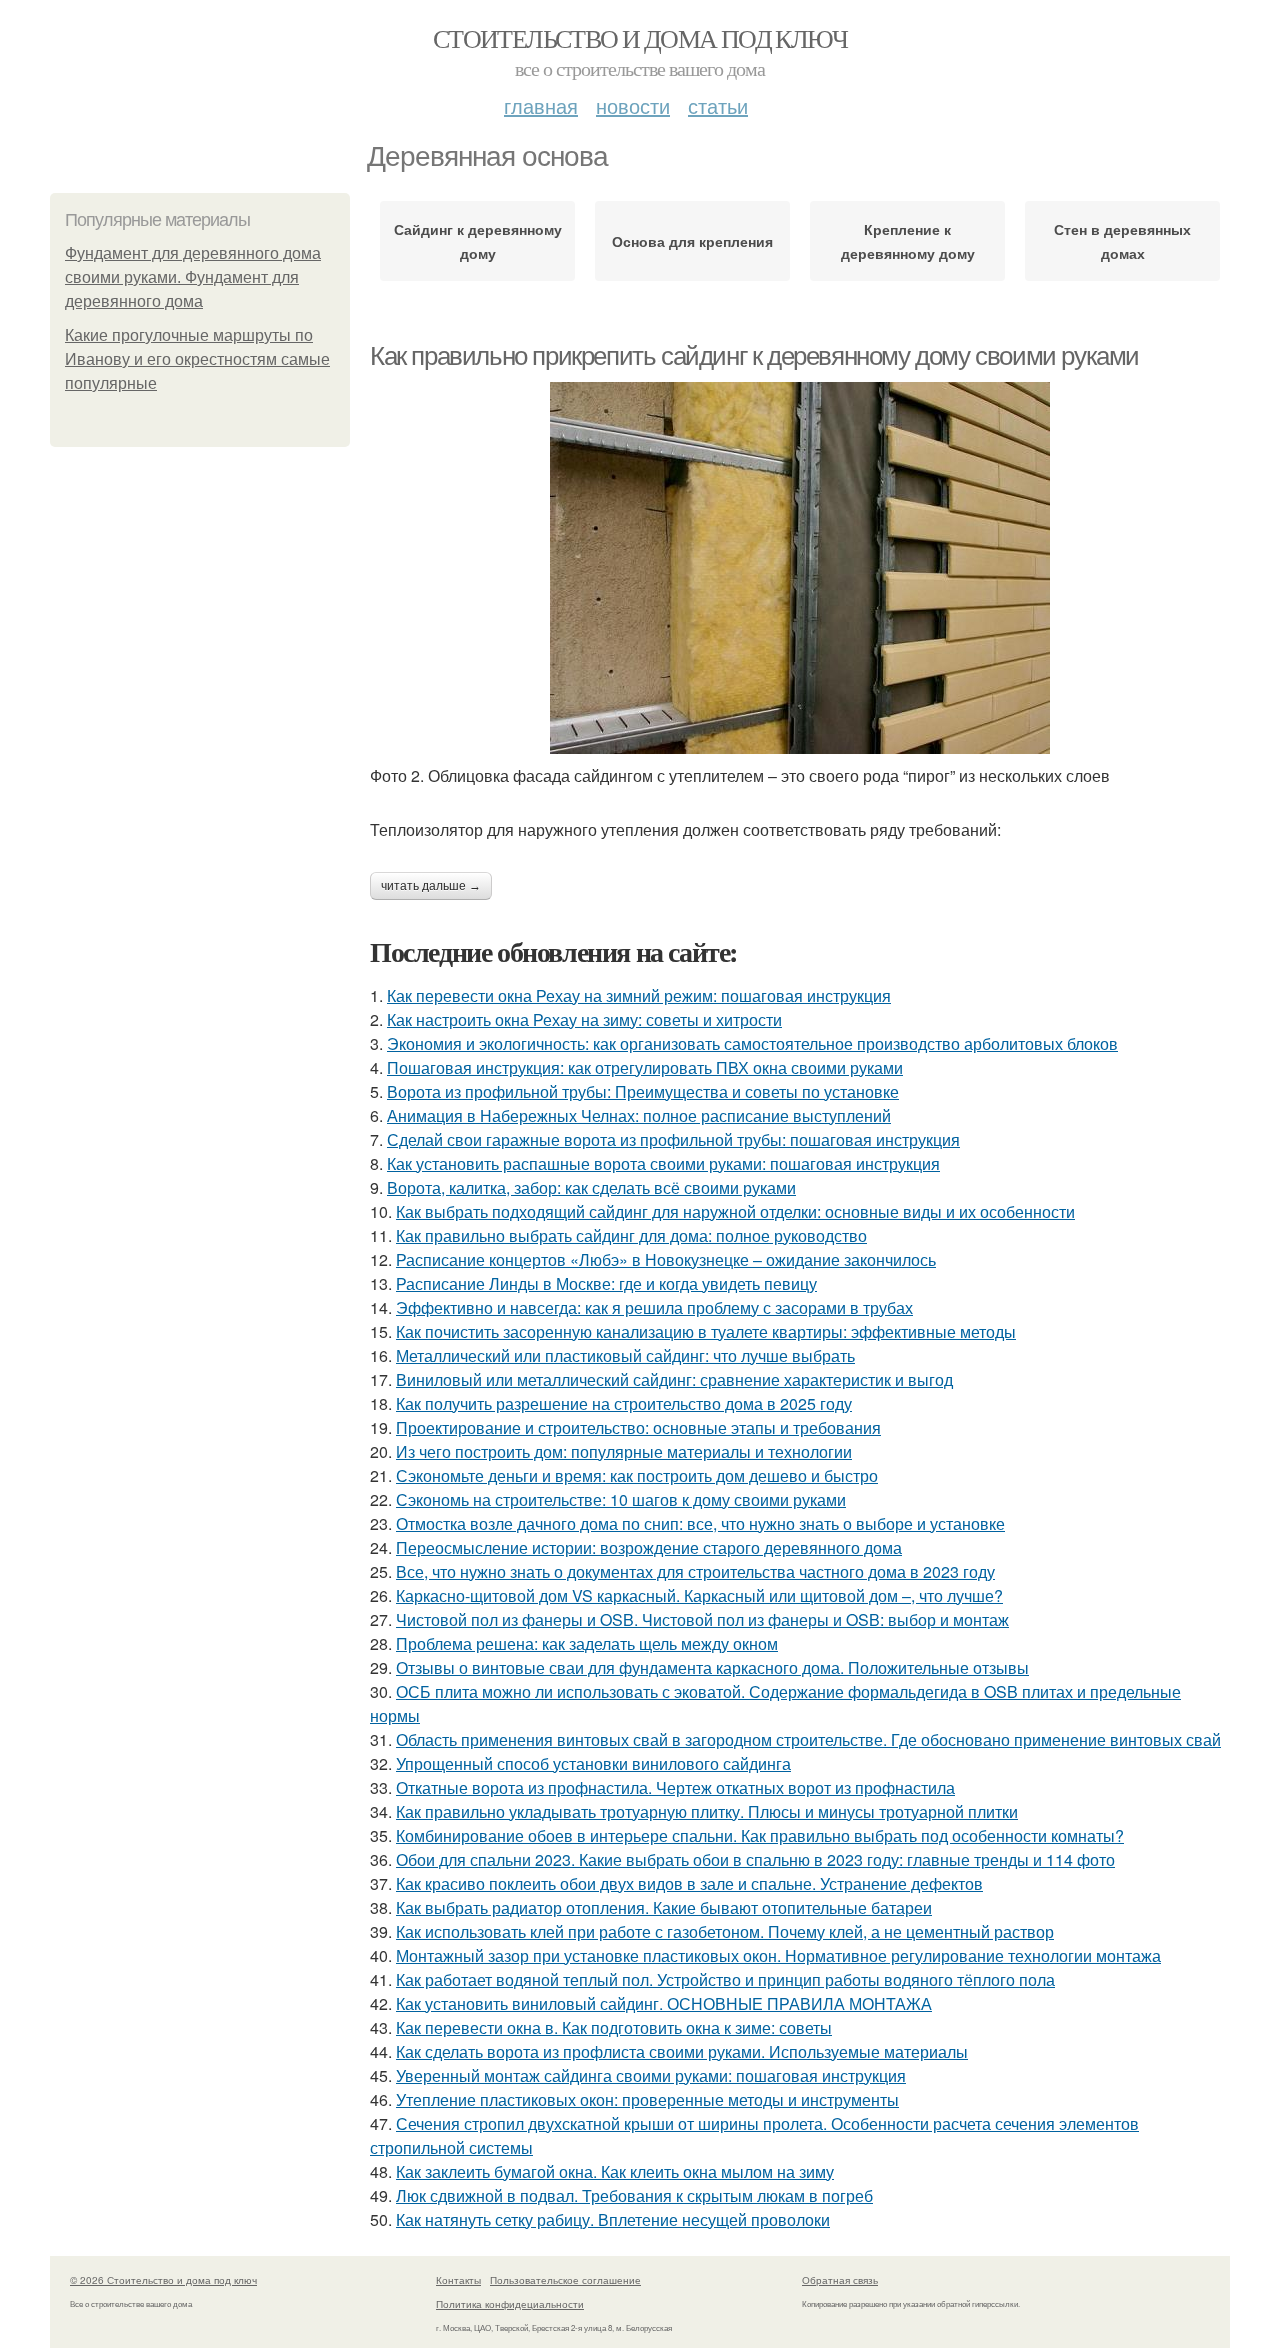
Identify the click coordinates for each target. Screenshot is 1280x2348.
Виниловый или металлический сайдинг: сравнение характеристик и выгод (674, 1379)
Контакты (458, 2280)
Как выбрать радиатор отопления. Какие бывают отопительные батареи (664, 1907)
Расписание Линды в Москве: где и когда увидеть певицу (606, 1283)
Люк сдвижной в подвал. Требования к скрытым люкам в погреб (634, 2195)
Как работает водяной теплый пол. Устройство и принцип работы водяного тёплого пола (725, 1979)
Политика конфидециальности (510, 2304)
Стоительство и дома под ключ (640, 38)
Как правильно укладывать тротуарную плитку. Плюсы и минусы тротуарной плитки (707, 1811)
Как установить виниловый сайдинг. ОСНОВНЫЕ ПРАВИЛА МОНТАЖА (664, 2003)
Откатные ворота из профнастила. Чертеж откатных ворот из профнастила (675, 1787)
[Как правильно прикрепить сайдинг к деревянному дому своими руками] (800, 568)
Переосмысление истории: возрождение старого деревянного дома (649, 1547)
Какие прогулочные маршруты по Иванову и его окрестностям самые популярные (197, 359)
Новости (633, 105)
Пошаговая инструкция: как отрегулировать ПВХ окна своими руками (645, 1067)
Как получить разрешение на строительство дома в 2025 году (624, 1403)
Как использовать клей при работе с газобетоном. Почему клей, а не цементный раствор (725, 1931)
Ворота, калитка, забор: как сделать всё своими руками (591, 1187)
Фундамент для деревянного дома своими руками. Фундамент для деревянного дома (193, 277)
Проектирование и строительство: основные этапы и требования (638, 1427)
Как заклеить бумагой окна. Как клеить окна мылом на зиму (615, 2171)
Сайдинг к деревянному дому (478, 241)
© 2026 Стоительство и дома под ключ (163, 2280)
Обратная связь (840, 2280)
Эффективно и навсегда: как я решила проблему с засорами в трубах (654, 1307)
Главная (541, 105)
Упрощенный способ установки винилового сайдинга (593, 1763)
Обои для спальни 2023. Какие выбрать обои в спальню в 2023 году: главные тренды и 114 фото (755, 1859)
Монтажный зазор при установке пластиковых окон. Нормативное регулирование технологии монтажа (778, 1955)
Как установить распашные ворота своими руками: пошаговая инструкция (663, 1163)
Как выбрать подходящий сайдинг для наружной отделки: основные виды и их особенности (735, 1211)
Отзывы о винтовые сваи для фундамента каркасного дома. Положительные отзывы (712, 1667)
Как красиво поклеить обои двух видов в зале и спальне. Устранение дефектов (689, 1883)
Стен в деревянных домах (1122, 241)
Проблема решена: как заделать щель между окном (587, 1643)
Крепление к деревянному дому (908, 241)
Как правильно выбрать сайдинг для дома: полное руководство (631, 1235)
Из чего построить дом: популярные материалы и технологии (624, 1451)
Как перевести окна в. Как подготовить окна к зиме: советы (614, 2027)
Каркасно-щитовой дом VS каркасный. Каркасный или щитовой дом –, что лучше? (699, 1595)
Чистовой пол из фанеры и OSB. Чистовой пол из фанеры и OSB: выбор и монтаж (702, 1619)
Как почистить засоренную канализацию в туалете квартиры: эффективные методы (706, 1331)
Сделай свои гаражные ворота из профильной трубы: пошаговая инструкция (673, 1139)
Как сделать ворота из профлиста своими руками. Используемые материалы (682, 2051)
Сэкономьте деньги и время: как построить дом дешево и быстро (637, 1475)
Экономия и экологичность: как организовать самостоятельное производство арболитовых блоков (752, 1043)
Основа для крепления (692, 241)
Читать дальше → (431, 886)
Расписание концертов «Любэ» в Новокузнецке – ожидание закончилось (666, 1259)
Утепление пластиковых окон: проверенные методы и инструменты (647, 2099)
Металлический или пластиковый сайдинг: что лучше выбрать (625, 1355)
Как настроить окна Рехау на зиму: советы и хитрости (584, 1019)
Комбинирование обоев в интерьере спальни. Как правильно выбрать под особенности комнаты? (760, 1835)
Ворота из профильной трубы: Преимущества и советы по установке (643, 1091)
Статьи (718, 105)
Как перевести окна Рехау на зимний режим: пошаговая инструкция (639, 995)
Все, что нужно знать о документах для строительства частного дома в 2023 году (695, 1571)
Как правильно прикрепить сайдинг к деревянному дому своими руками (754, 356)
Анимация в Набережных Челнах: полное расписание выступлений (639, 1115)
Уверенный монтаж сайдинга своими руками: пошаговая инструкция (651, 2075)
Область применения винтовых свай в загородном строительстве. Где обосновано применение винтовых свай (808, 1739)
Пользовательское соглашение (565, 2280)
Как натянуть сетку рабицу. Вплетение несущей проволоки (613, 2219)
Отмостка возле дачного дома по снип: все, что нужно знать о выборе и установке (700, 1523)
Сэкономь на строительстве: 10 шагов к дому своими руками (621, 1499)
